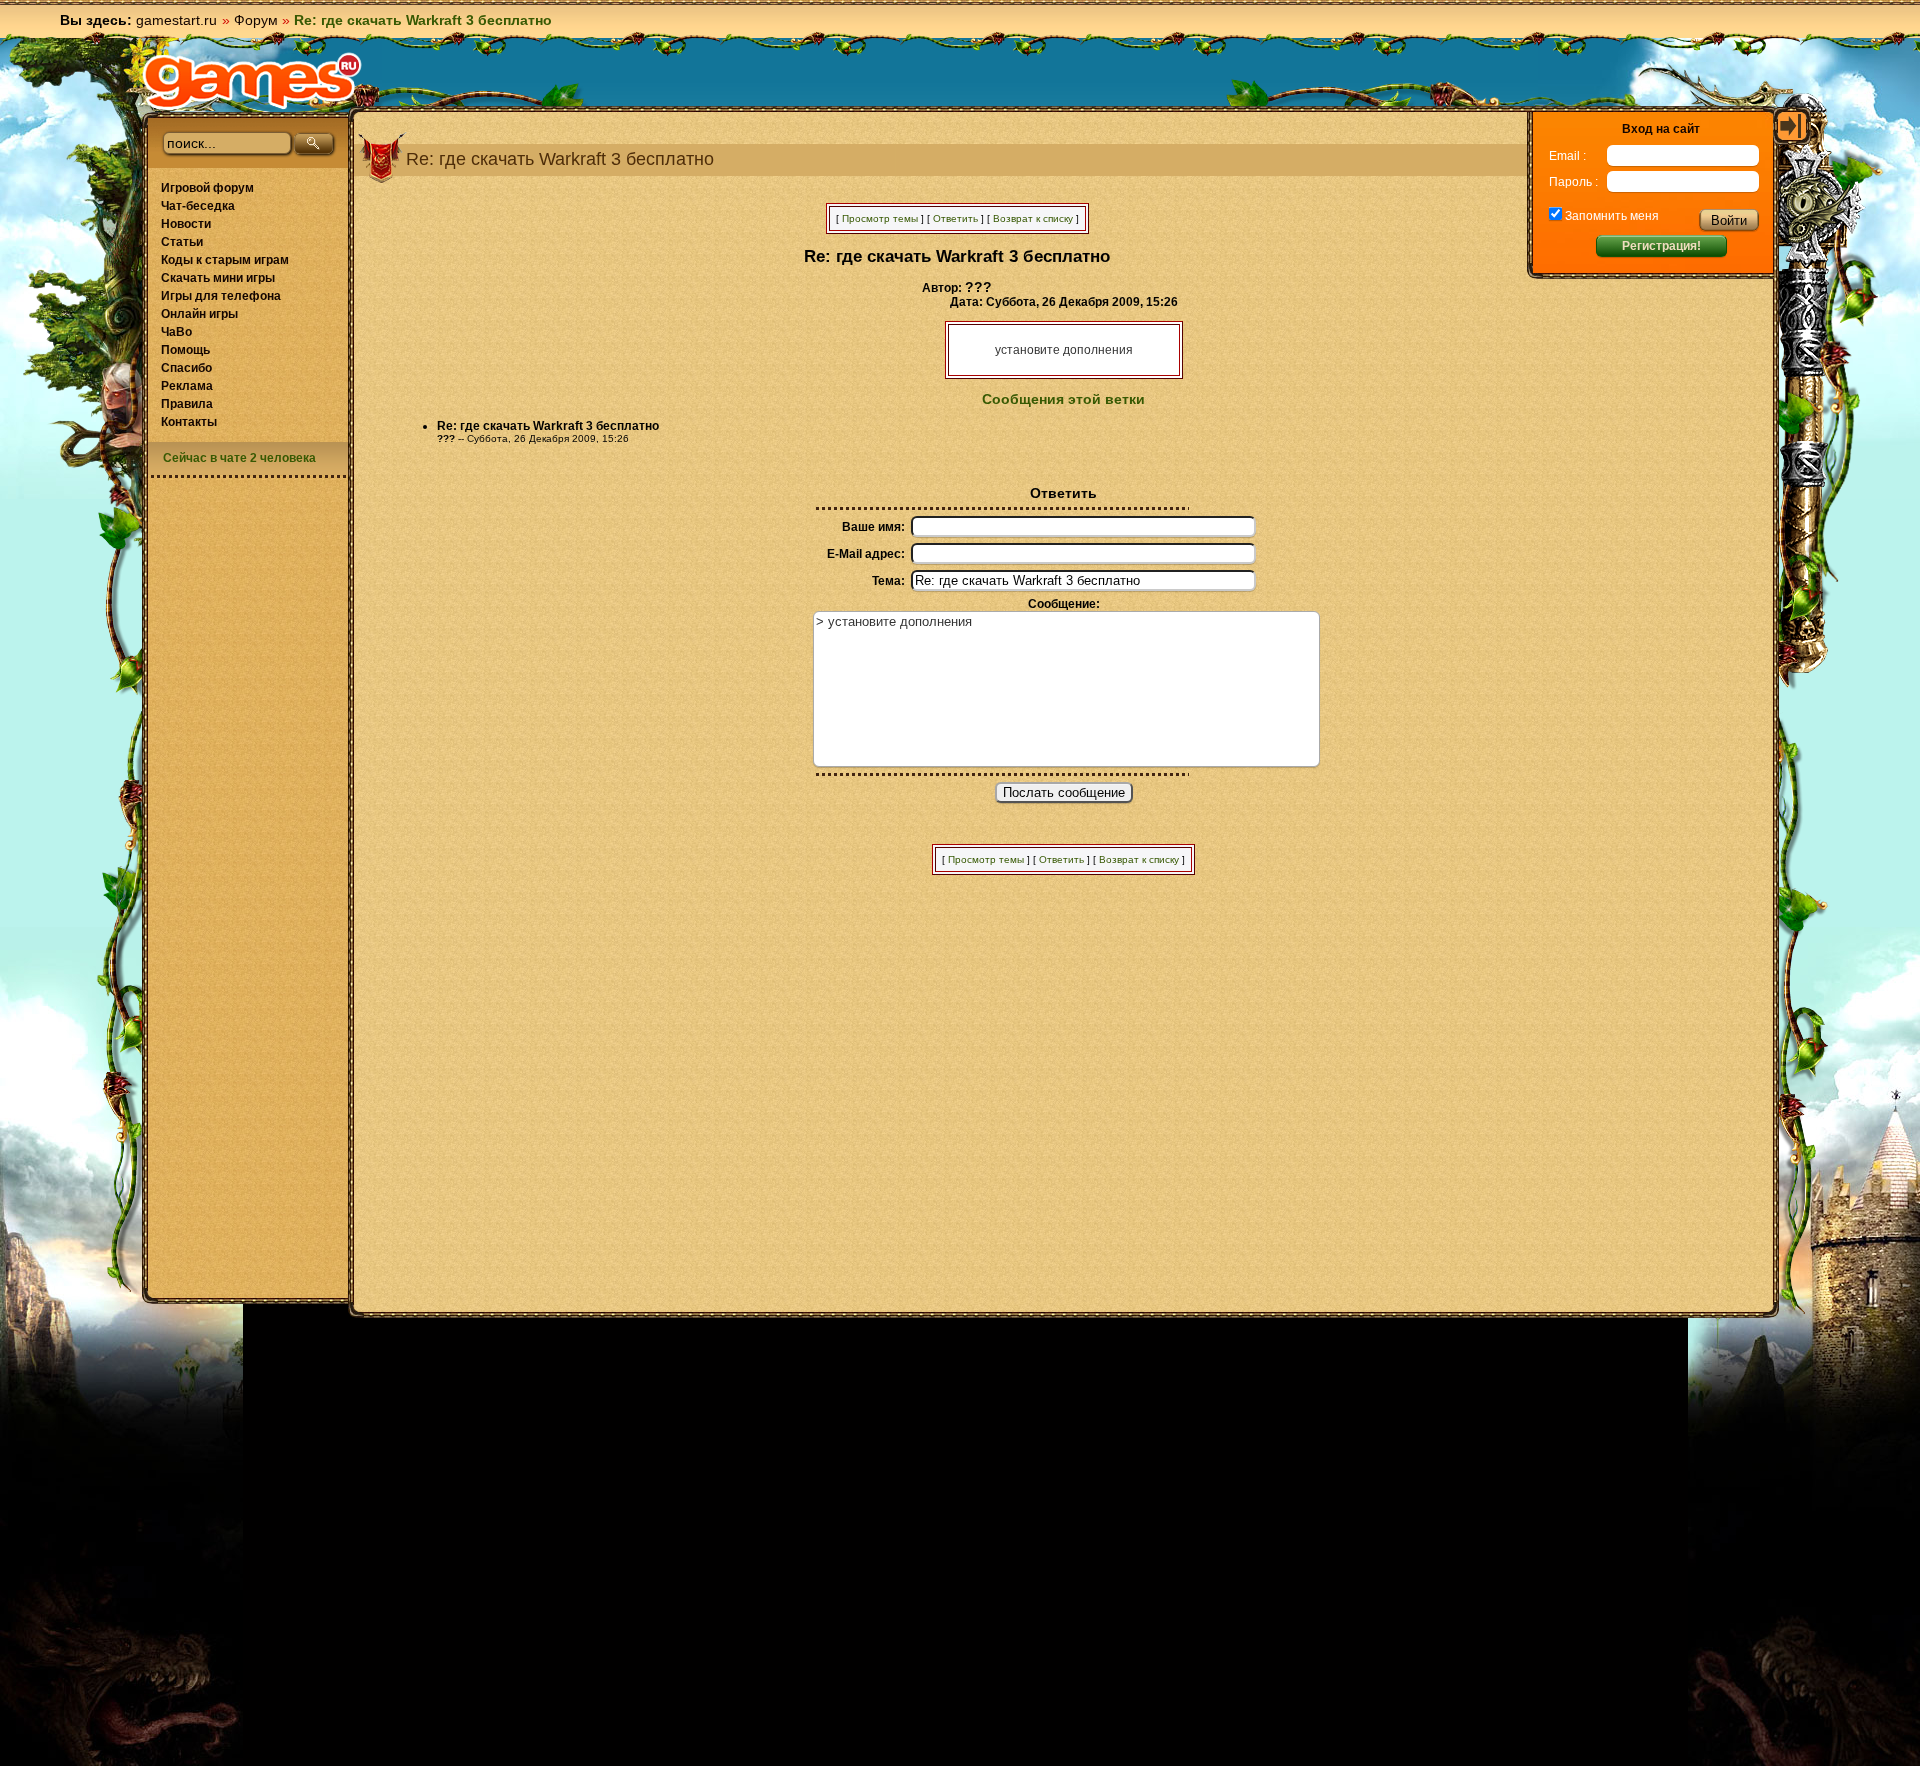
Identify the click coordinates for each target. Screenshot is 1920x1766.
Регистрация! (1661, 246)
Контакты (189, 422)
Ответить (955, 218)
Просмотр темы (880, 218)
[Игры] (252, 81)
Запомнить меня (1610, 216)
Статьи (182, 242)
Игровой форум (207, 188)
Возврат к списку (1033, 218)
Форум (256, 20)
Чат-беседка (198, 206)
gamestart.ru (176, 20)
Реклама (187, 386)
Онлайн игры (199, 314)
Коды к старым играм (225, 260)
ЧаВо (176, 332)
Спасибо (186, 368)
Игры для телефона (221, 296)
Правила (187, 404)
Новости (186, 224)
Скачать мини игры (218, 278)
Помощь (185, 350)
